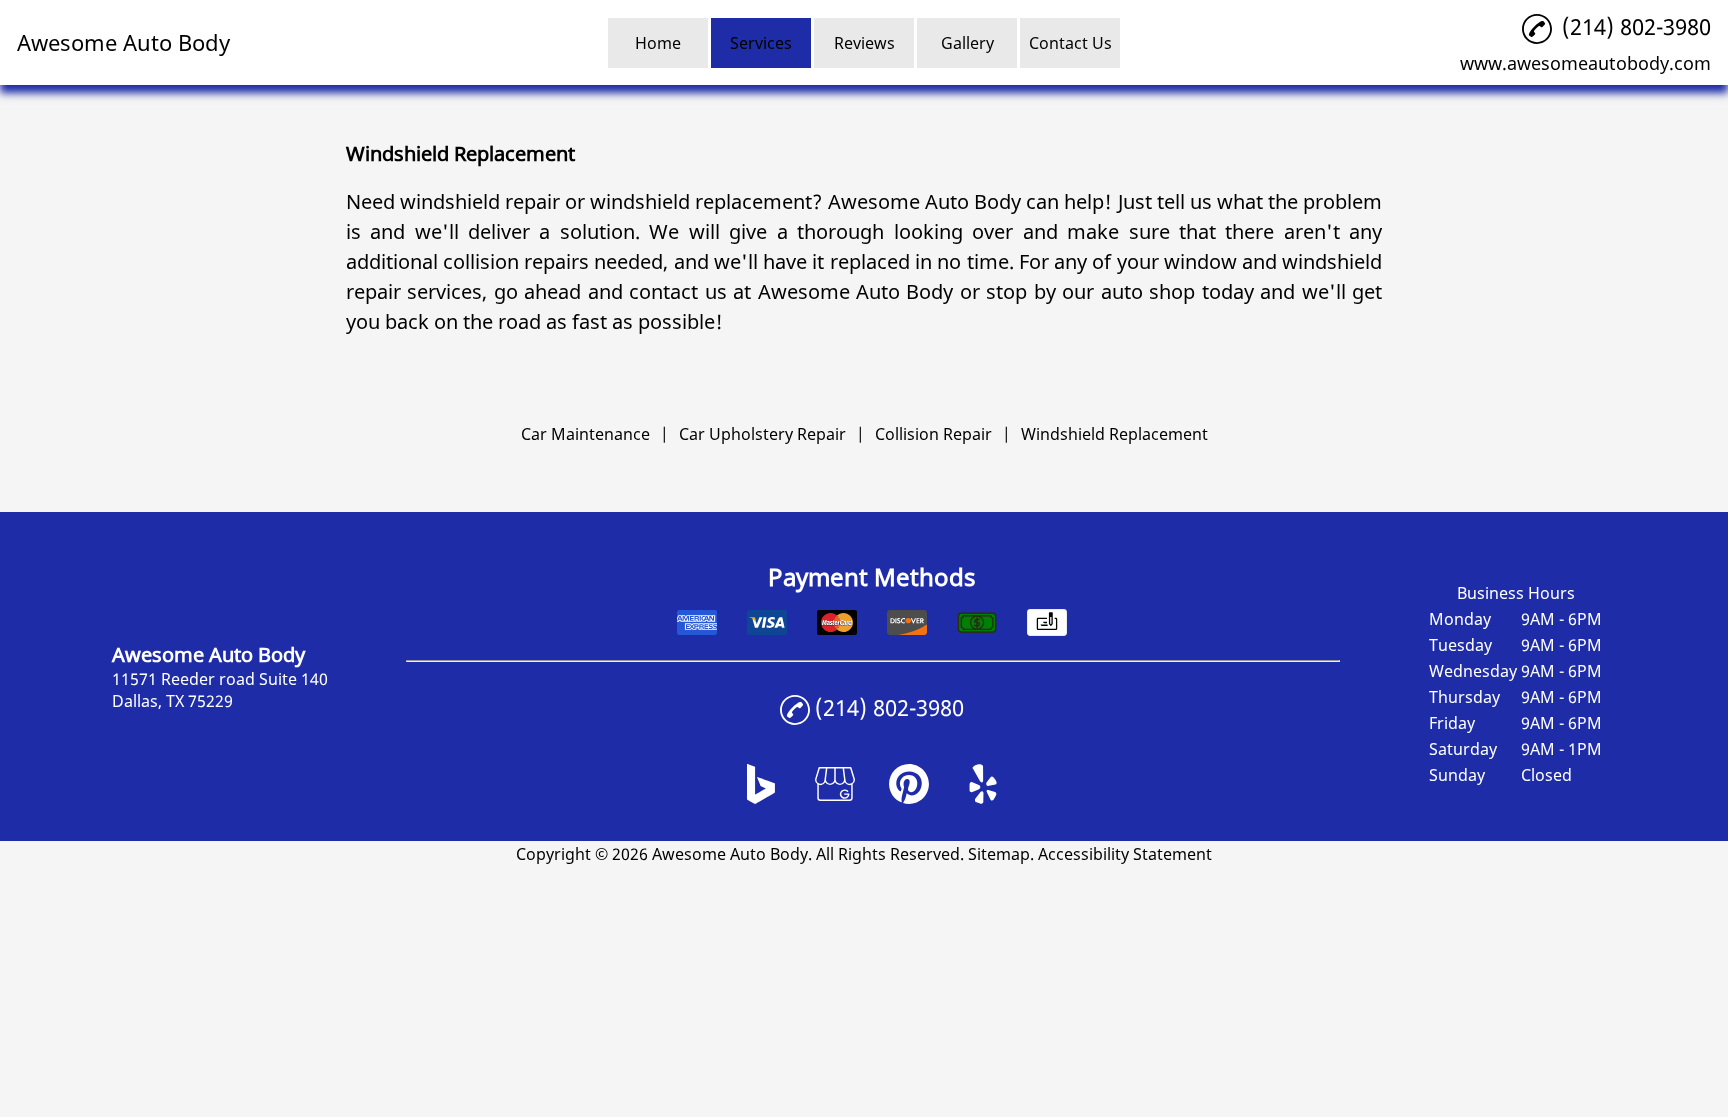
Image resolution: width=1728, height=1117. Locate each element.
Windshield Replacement (1114, 434)
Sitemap (999, 854)
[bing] (761, 798)
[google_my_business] (835, 798)
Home (658, 43)
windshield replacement (701, 201)
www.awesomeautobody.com (1585, 63)
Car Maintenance (585, 434)
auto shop (1148, 291)
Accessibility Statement (1125, 854)
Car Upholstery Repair (762, 434)
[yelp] (983, 798)
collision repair (511, 261)
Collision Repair (933, 434)
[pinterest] (909, 798)
